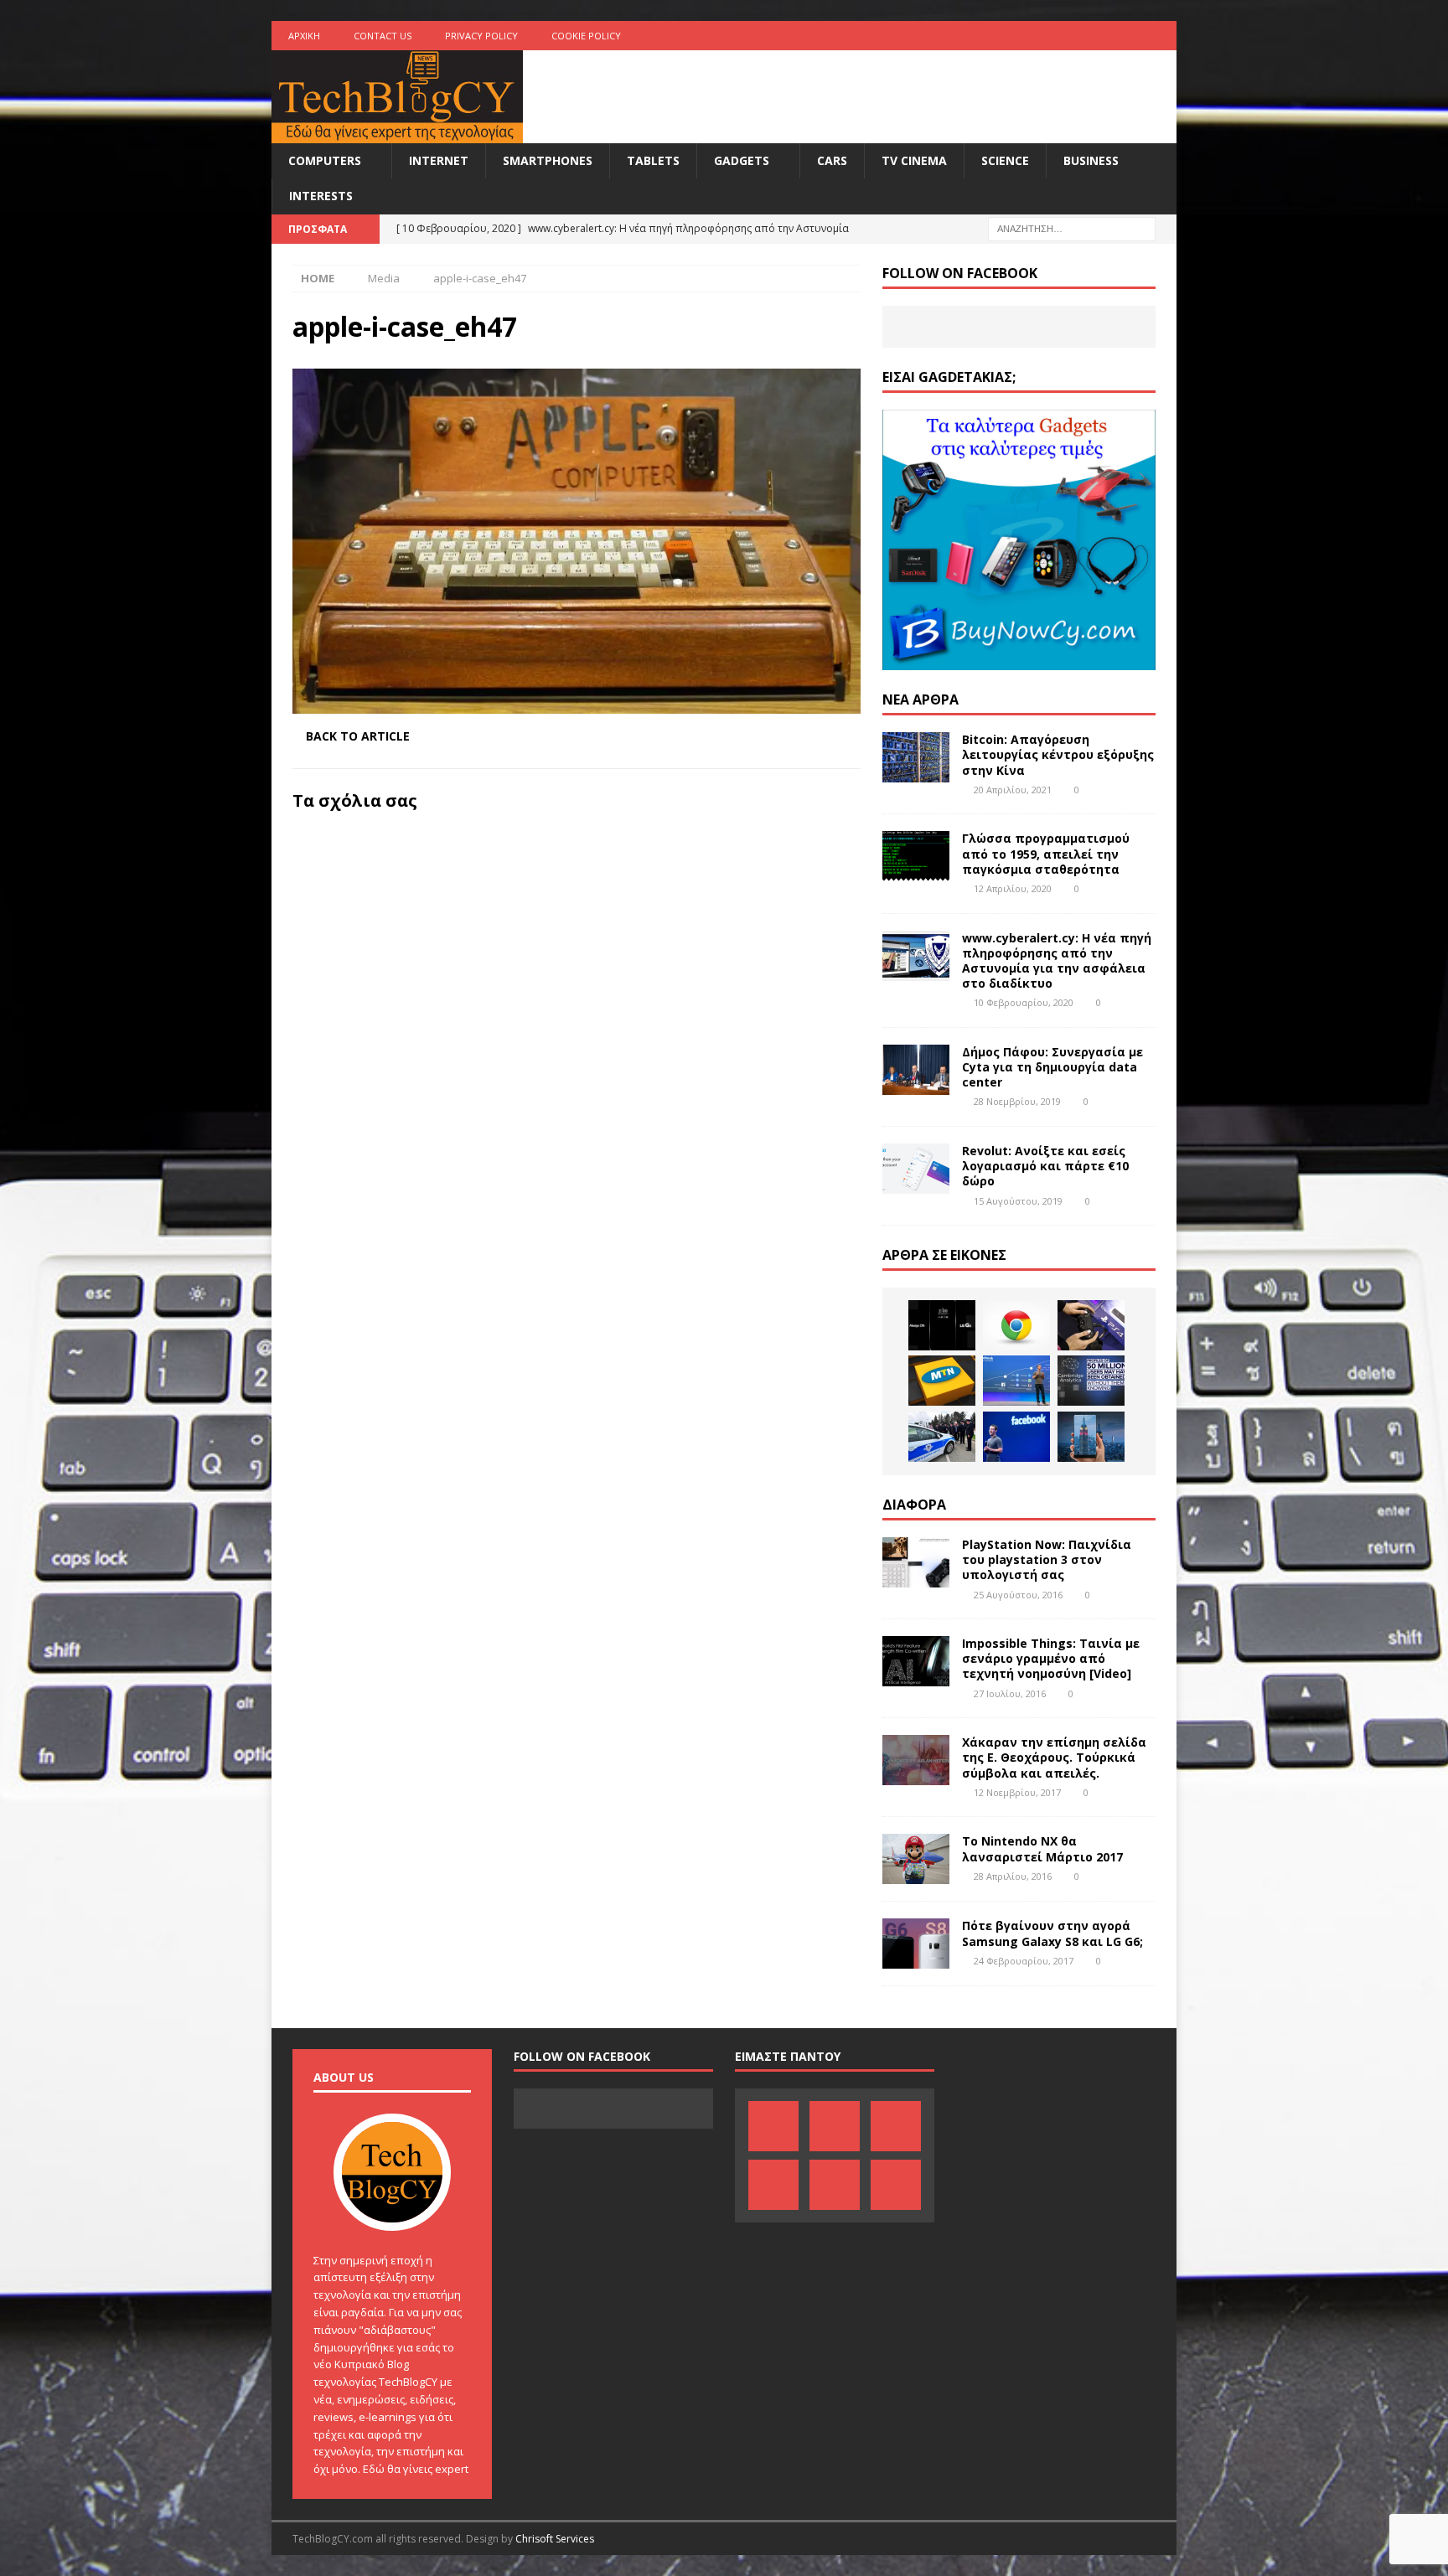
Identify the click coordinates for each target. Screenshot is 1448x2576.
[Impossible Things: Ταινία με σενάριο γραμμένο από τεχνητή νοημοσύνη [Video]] (916, 1661)
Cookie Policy (586, 36)
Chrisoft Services (555, 2539)
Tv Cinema (914, 160)
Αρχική (304, 36)
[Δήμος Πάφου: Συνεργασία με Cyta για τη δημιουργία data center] (916, 1070)
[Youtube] (1096, 36)
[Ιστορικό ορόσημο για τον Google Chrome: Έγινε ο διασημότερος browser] (1016, 1325)
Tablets (653, 160)
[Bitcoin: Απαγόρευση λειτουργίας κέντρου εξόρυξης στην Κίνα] (916, 757)
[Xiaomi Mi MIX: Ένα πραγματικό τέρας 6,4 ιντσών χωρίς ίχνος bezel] (1091, 1437)
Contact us (383, 36)
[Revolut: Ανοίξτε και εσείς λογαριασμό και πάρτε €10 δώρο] (916, 1169)
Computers (325, 160)
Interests (321, 196)
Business (1091, 160)
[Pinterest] (1031, 36)
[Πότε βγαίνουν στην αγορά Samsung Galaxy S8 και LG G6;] (916, 1944)
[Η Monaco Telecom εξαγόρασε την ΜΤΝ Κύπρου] (942, 1381)
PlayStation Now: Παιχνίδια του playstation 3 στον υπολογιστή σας (1047, 1559)
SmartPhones (548, 160)
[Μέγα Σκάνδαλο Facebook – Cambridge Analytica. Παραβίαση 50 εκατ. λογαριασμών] (1091, 1381)
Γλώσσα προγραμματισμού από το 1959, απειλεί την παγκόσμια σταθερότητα (1046, 853)
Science (1005, 160)
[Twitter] (1129, 36)
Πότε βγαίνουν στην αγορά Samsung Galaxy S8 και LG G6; (1052, 1933)
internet (439, 160)
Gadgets (742, 160)
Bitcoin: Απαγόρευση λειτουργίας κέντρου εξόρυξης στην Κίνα (1058, 754)
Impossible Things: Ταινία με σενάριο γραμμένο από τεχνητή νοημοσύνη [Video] (1051, 1658)
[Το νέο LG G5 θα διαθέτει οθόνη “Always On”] (942, 1325)
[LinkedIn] (1064, 36)
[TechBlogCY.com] (397, 134)
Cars (832, 160)
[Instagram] (1162, 36)
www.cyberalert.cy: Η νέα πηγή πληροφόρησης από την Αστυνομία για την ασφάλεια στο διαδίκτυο (1057, 961)
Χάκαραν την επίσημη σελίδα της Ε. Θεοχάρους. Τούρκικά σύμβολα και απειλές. (1054, 1757)
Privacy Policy (481, 36)
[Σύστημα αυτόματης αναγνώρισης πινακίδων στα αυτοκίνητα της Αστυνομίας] (942, 1437)
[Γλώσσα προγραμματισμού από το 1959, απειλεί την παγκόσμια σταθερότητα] (916, 856)
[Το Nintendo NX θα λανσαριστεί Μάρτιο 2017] (916, 1859)
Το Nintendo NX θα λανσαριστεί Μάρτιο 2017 (1042, 1848)
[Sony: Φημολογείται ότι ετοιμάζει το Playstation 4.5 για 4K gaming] (1091, 1325)
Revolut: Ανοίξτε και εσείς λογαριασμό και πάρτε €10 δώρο (1045, 1166)
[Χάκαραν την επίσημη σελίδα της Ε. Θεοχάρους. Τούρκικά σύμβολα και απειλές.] (916, 1760)
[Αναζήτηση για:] (1072, 227)
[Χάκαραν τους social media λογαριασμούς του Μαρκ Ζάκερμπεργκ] (1016, 1437)
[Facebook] (998, 36)
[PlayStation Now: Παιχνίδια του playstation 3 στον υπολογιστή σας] (916, 1562)
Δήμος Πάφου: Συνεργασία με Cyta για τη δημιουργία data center (1052, 1067)
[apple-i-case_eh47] (577, 704)
